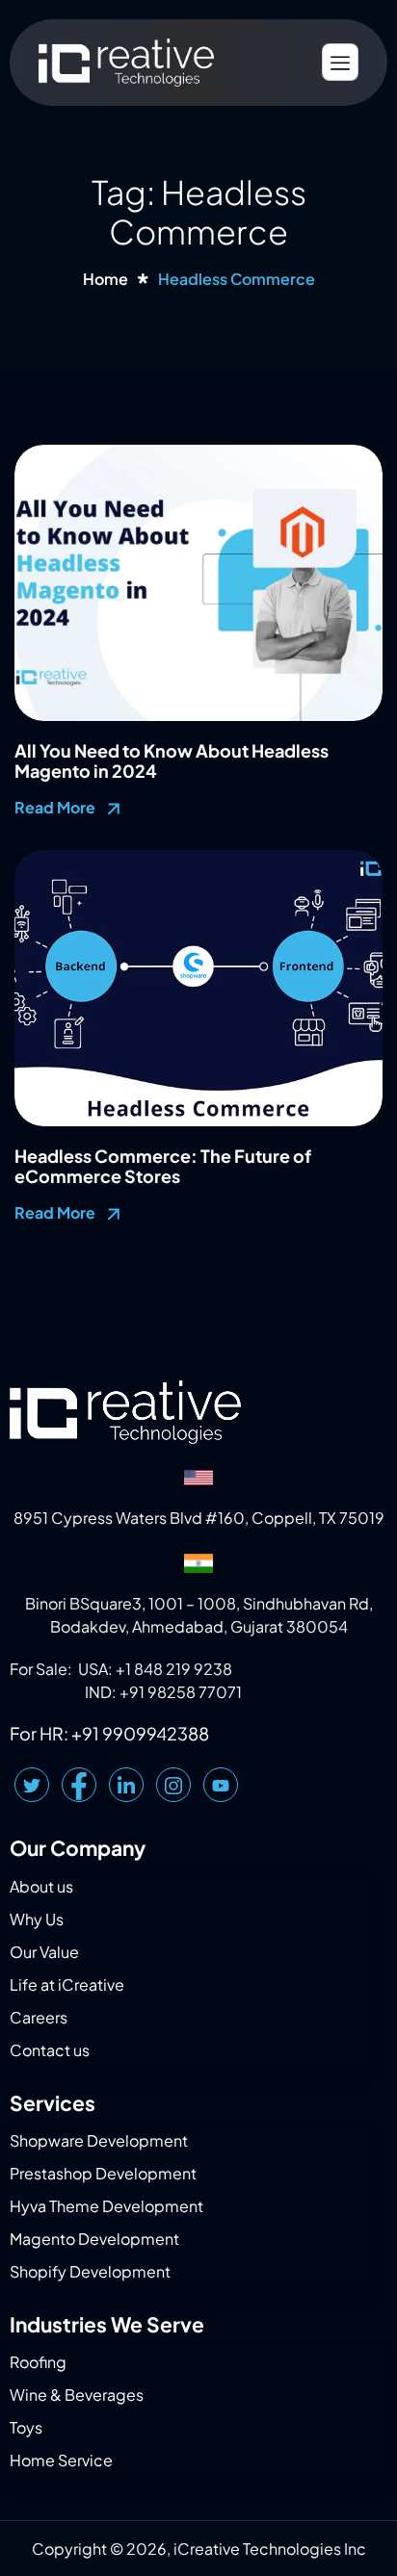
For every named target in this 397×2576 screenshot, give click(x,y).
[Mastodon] (221, 1785)
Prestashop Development (103, 2173)
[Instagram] (173, 1785)
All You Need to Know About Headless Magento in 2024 (172, 761)
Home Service (61, 2460)
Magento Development (94, 2239)
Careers (39, 2017)
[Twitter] (32, 1785)
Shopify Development (90, 2271)
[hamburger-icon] (340, 62)
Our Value (44, 1952)
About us (41, 1886)
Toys (26, 2427)
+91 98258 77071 (181, 1692)
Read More (56, 807)
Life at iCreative (67, 1984)
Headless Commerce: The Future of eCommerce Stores (163, 1166)
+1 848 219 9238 (174, 1669)
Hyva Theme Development (106, 2206)
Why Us (37, 1919)
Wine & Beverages (77, 2395)
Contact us (50, 2050)
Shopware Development (99, 2140)
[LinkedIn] (126, 1785)
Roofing (38, 2362)
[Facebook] (79, 1785)
